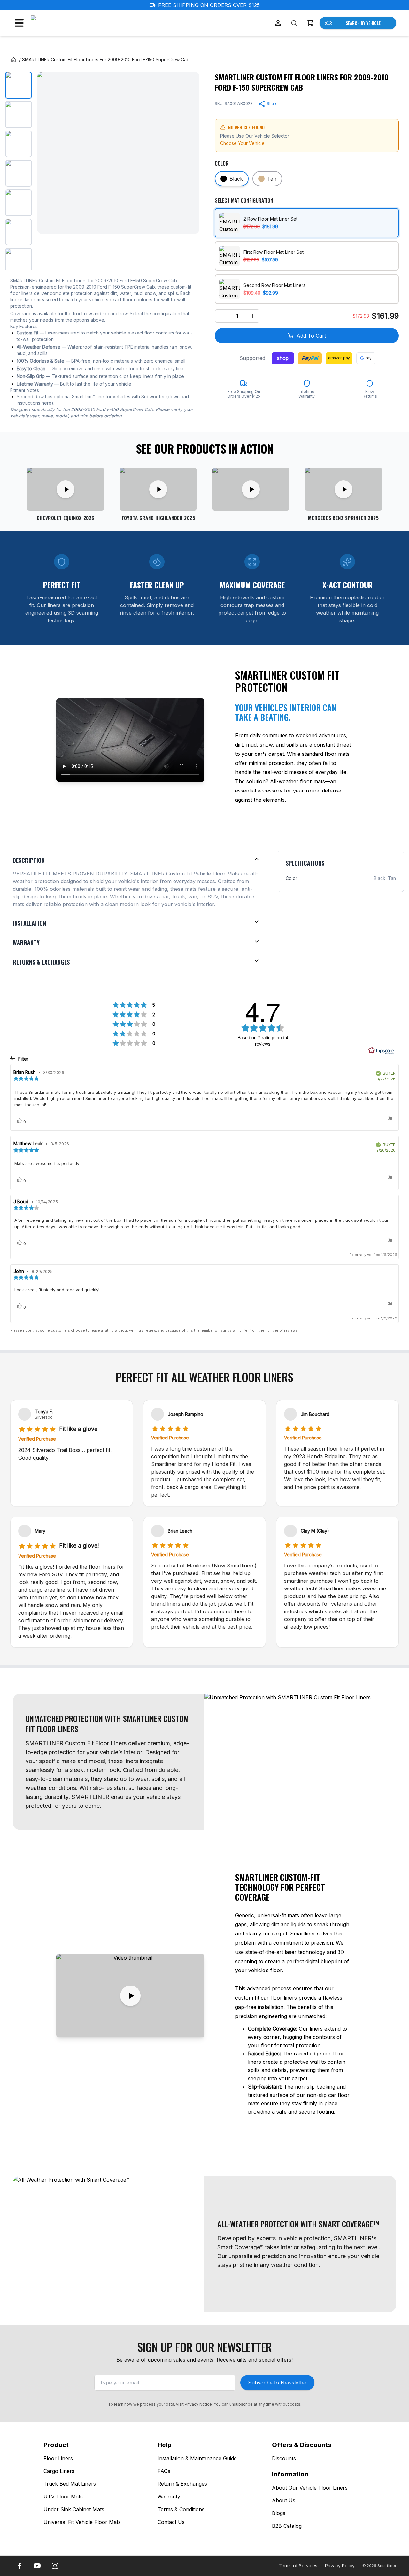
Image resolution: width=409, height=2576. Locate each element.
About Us (284, 2500)
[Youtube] (37, 2566)
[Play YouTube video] (130, 1996)
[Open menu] (19, 23)
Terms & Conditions (181, 2509)
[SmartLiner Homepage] (64, 23)
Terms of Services (298, 2566)
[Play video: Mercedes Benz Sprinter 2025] (343, 489)
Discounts (284, 2458)
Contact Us (171, 2522)
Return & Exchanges (182, 2484)
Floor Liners (58, 2458)
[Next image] (189, 153)
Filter (23, 1059)
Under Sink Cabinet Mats (74, 2509)
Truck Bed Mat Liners (70, 2484)
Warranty (169, 2497)
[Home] (13, 60)
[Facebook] (19, 2566)
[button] (310, 23)
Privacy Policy (340, 2566)
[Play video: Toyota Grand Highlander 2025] (158, 489)
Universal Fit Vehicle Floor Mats (82, 2522)
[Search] (294, 23)
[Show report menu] (390, 1119)
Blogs (279, 2513)
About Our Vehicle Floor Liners (310, 2488)
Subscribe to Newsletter (277, 2383)
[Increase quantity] (252, 316)
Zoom (186, 224)
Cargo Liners (59, 2471)
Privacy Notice (198, 2404)
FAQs (164, 2471)
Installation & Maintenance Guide (197, 2458)
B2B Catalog (287, 2526)
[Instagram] (55, 2566)
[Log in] (278, 23)
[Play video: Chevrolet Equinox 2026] (66, 489)
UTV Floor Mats (63, 2497)
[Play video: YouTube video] (251, 489)
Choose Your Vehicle (242, 143)
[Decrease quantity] (222, 316)
